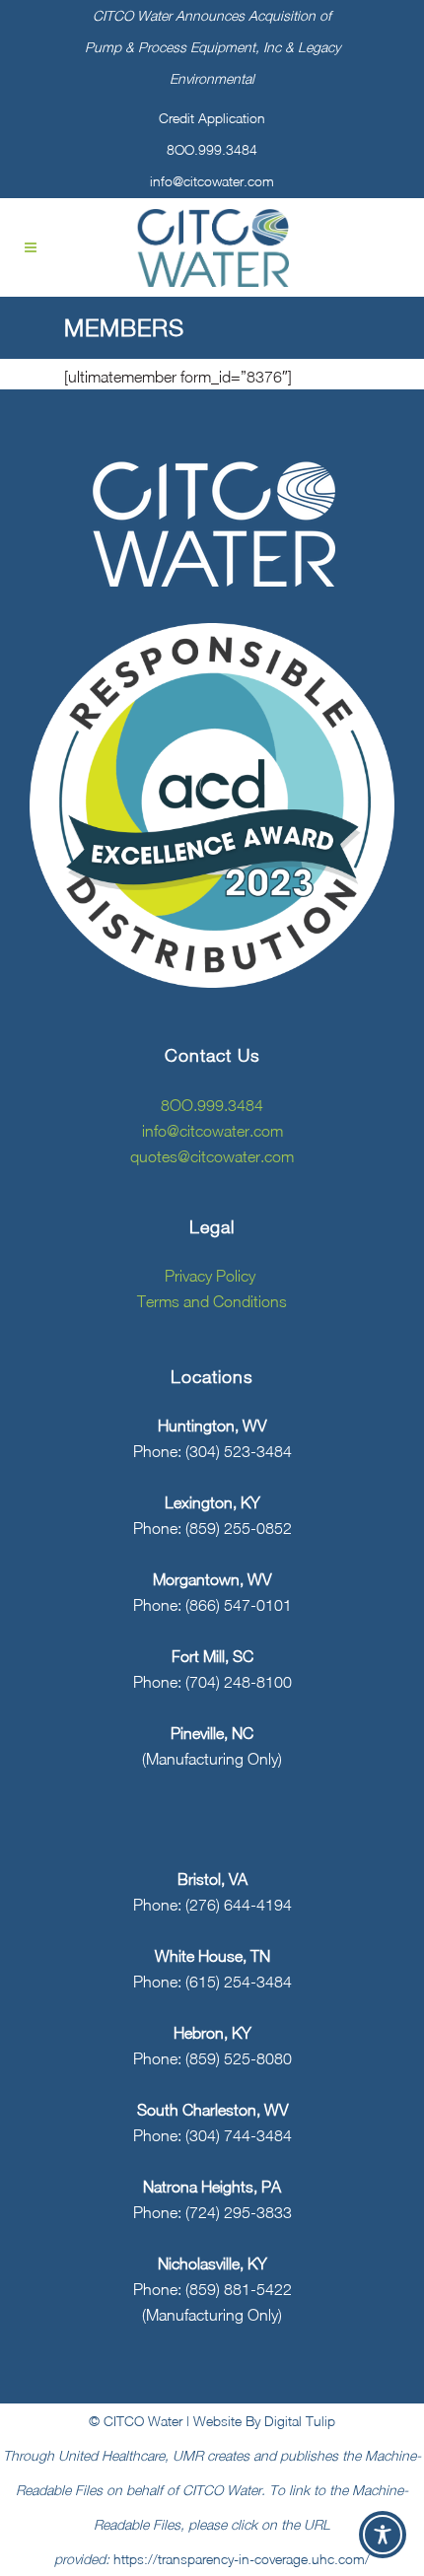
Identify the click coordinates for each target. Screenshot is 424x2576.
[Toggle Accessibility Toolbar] (383, 2535)
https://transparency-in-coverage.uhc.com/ (242, 2559)
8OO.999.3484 (212, 149)
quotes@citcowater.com (212, 1156)
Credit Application (212, 118)
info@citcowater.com (212, 181)
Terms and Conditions (212, 1301)
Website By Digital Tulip (264, 2421)
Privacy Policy (212, 1276)
